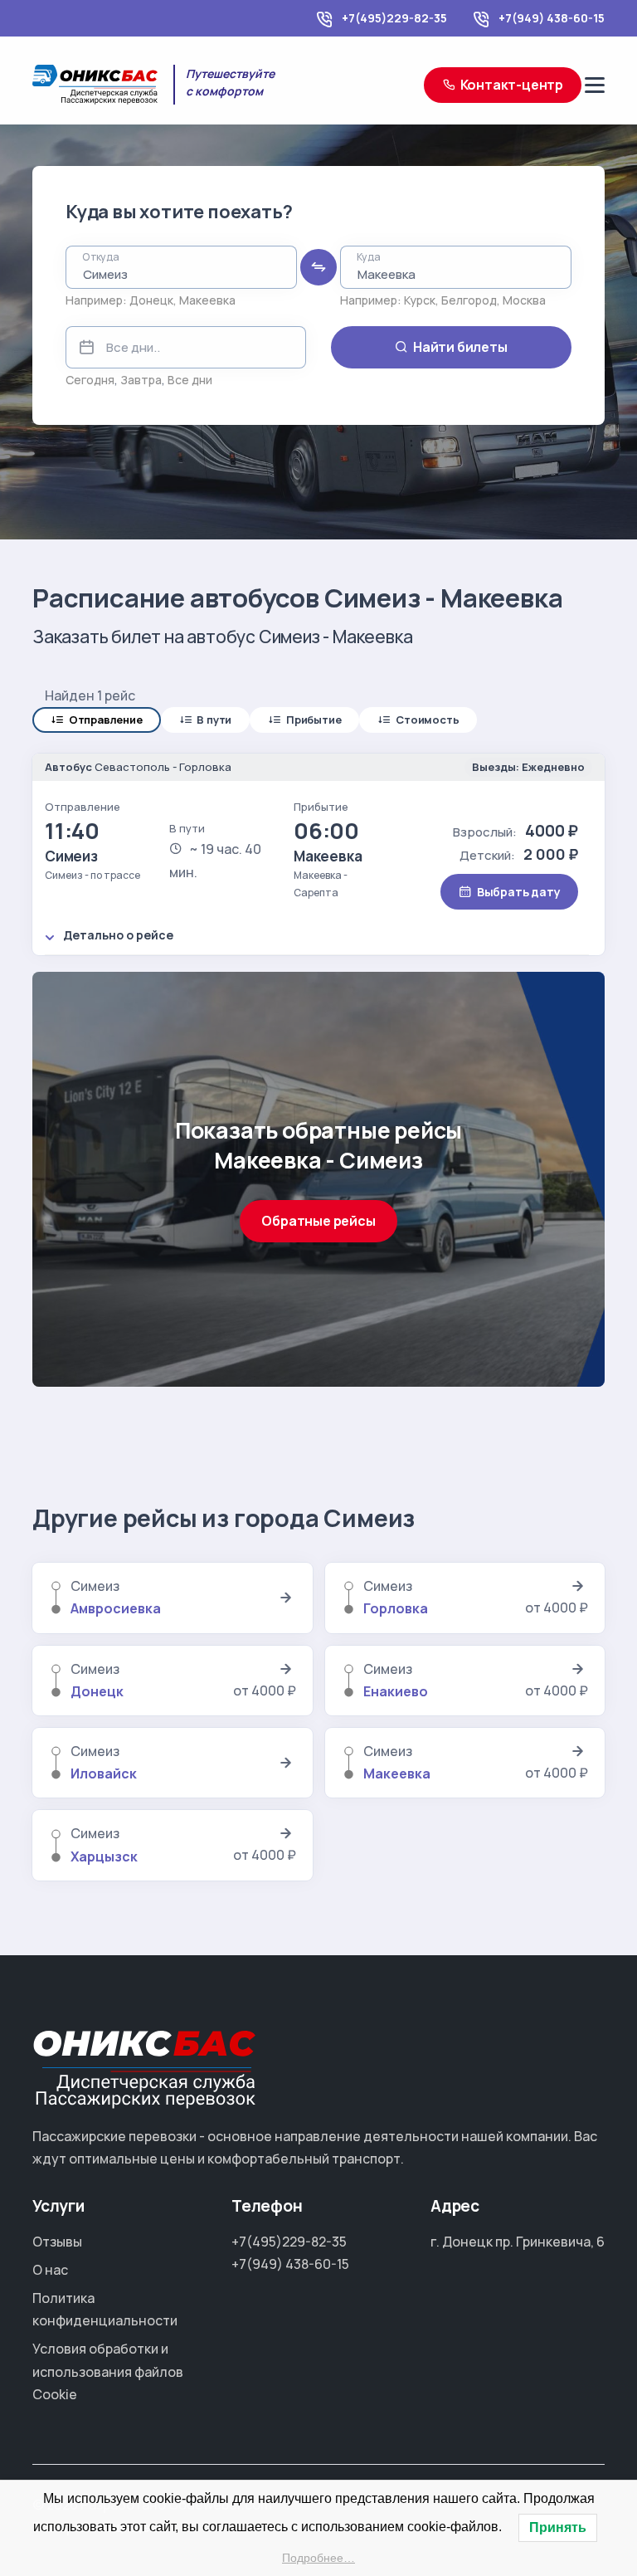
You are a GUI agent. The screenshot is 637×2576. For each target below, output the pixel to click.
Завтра (141, 380)
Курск (420, 300)
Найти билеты (460, 347)
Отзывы (57, 2242)
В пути (214, 720)
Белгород (469, 300)
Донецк (151, 300)
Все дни (190, 380)
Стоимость (427, 720)
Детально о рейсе (118, 935)
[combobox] (181, 267)
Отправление (106, 720)
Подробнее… (318, 2558)
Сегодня (90, 380)
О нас (50, 2270)
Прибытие (314, 720)
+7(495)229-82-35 (394, 18)
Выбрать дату (519, 892)
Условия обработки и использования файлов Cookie (108, 2371)
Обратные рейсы (318, 1221)
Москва (524, 300)
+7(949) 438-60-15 (552, 18)
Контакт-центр (512, 85)
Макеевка (207, 300)
